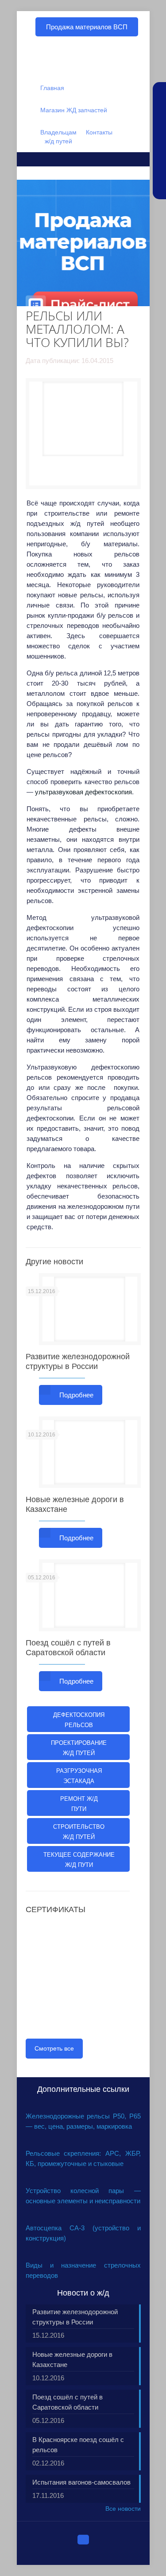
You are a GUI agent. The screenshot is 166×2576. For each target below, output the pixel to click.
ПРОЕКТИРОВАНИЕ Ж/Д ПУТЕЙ (79, 1748)
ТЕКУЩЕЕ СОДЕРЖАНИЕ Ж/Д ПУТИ (79, 1860)
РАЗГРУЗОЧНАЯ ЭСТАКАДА (79, 1776)
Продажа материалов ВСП (87, 27)
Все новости (123, 2509)
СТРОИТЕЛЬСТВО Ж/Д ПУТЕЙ (79, 1832)
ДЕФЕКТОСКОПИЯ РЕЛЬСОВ (79, 1720)
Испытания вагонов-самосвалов (81, 2482)
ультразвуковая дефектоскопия (83, 792)
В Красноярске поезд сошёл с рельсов (78, 2445)
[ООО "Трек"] (83, 62)
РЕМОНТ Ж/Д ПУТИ (79, 1804)
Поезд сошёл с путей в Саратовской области (68, 2402)
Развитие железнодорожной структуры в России (75, 2317)
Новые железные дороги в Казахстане (72, 2359)
